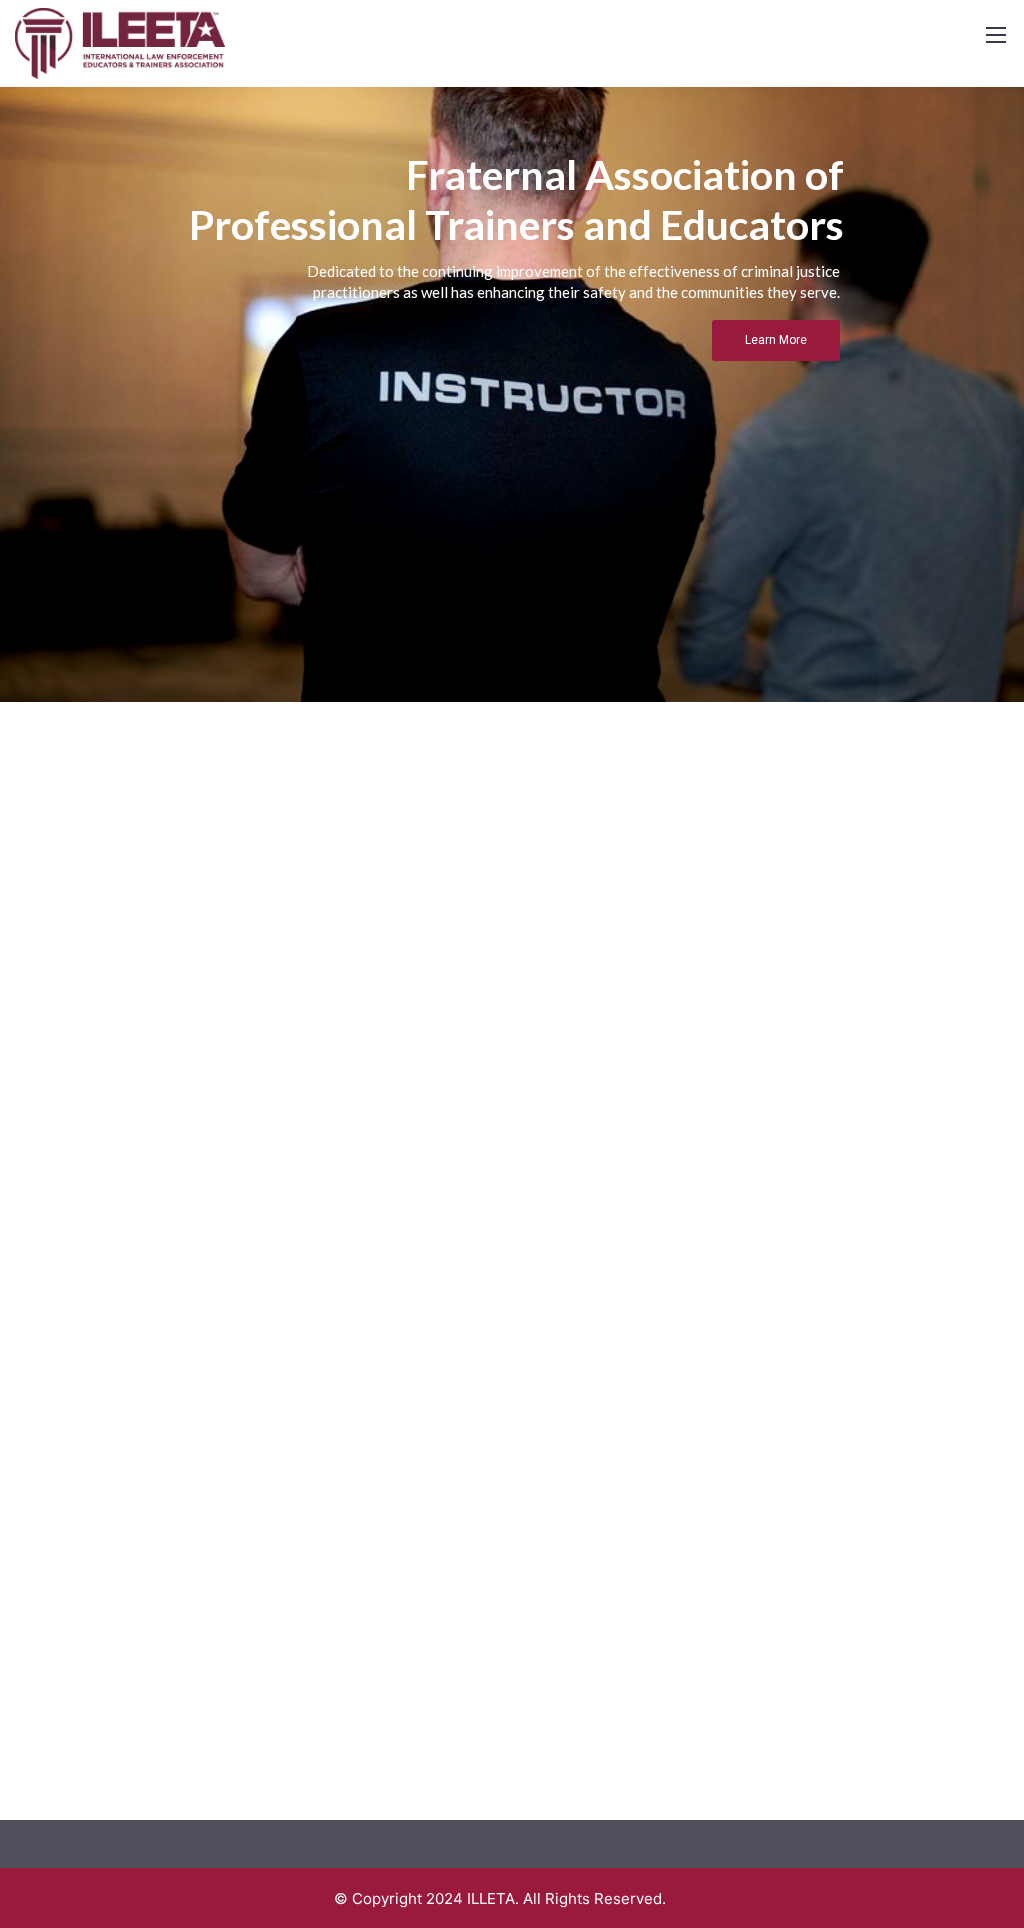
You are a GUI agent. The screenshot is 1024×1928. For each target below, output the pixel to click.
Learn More (776, 340)
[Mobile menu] (996, 35)
